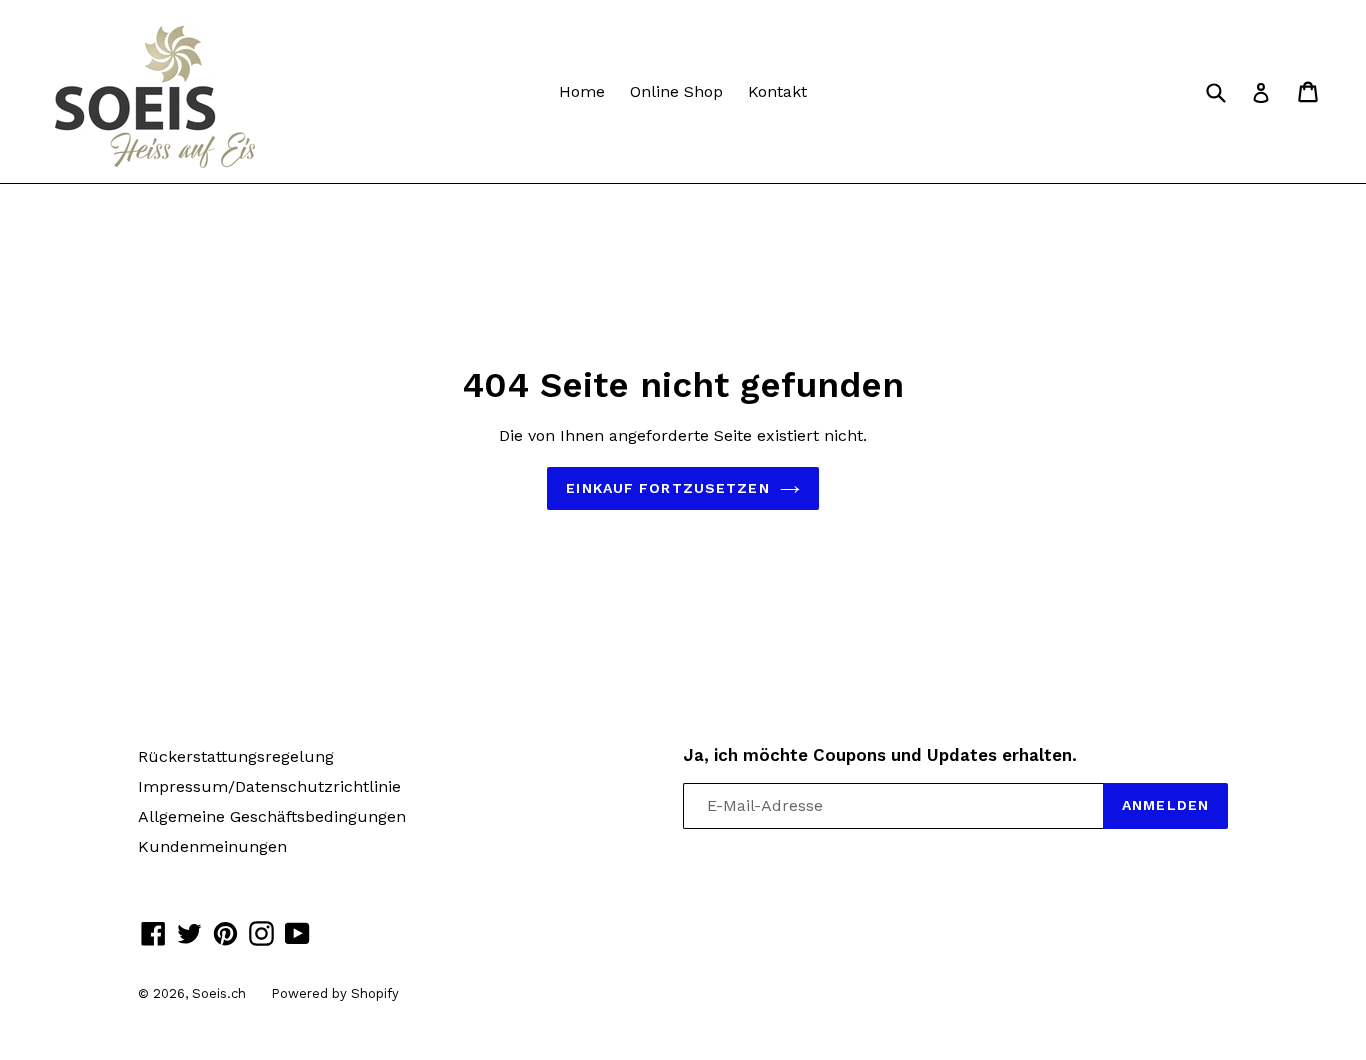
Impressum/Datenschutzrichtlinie (269, 786)
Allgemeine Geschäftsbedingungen (272, 816)
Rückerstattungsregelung (236, 756)
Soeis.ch (219, 993)
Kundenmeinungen (212, 846)
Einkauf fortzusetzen (667, 488)
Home (582, 91)
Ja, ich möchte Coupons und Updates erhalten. (880, 755)
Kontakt (777, 91)
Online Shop (676, 91)
